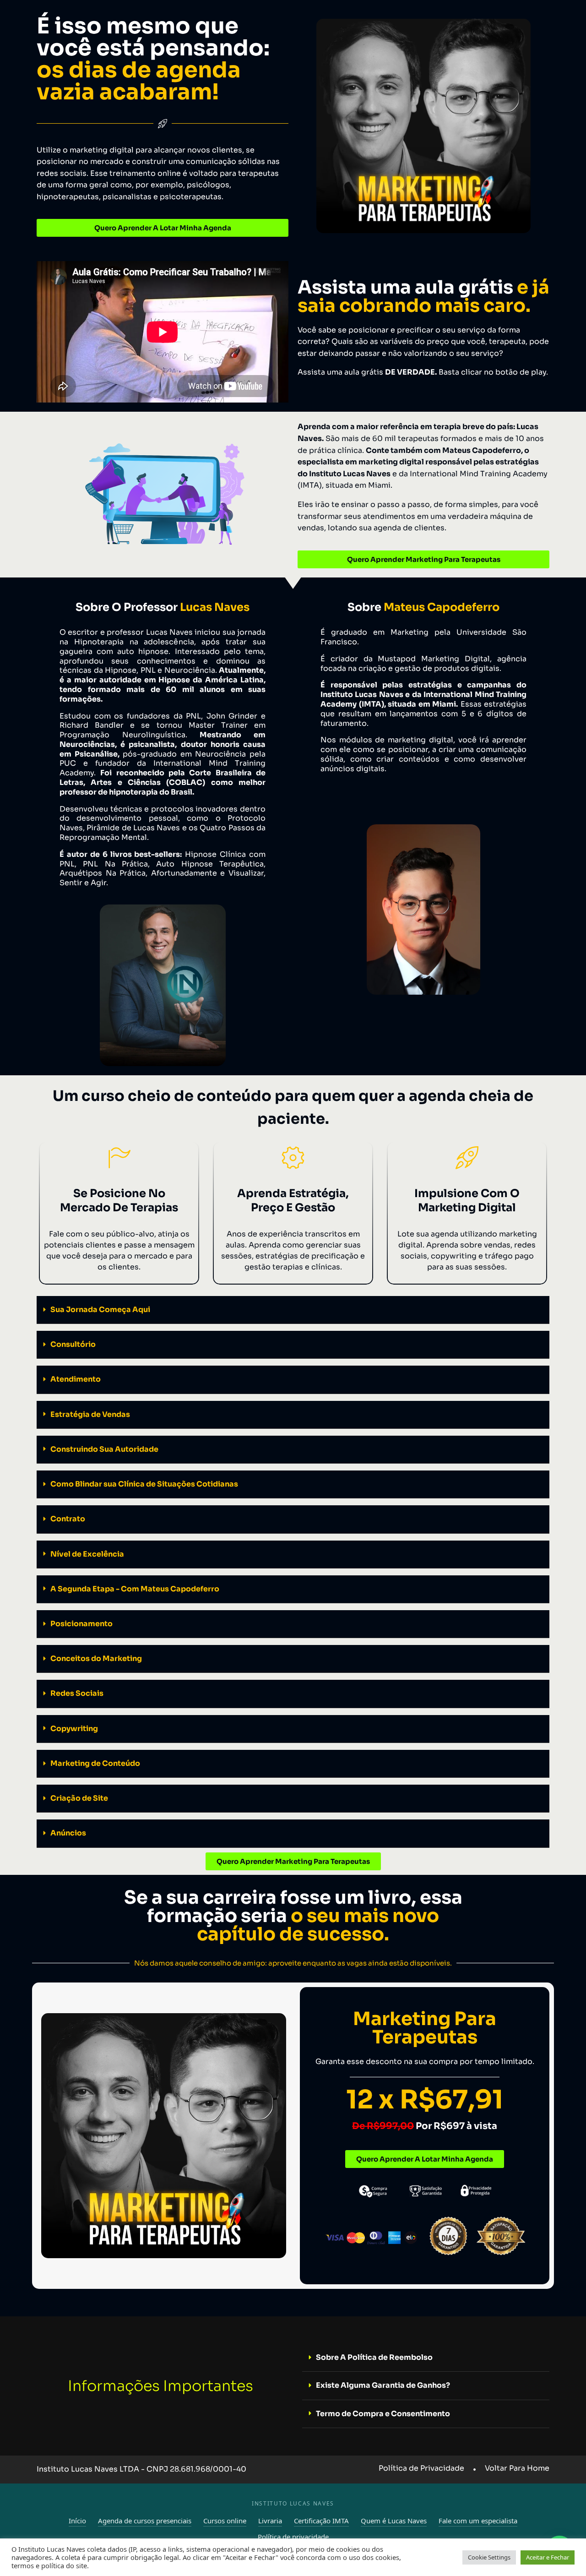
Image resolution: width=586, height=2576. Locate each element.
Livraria (270, 2521)
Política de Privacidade (421, 2468)
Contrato (68, 1519)
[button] (293, 1310)
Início (77, 2521)
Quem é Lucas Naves (394, 2521)
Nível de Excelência (87, 1554)
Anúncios (68, 1833)
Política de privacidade (293, 2537)
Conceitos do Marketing (96, 1658)
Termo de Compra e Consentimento (383, 2414)
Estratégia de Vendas (90, 1414)
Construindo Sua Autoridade (104, 1449)
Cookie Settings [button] (489, 2557)
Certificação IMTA (321, 2521)
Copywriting (74, 1729)
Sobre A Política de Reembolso (374, 2357)
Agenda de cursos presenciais (145, 2521)
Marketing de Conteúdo (95, 1763)
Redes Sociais (77, 1693)
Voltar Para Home (517, 2468)
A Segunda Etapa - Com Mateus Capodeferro (135, 1589)
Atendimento (76, 1379)
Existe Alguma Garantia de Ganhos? (383, 2385)
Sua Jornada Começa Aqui (100, 1310)
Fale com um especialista (478, 2521)
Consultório (73, 1344)
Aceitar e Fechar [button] (548, 2557)
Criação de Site (79, 1798)
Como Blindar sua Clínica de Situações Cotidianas (144, 1484)
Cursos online (225, 2521)
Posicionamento (81, 1624)
